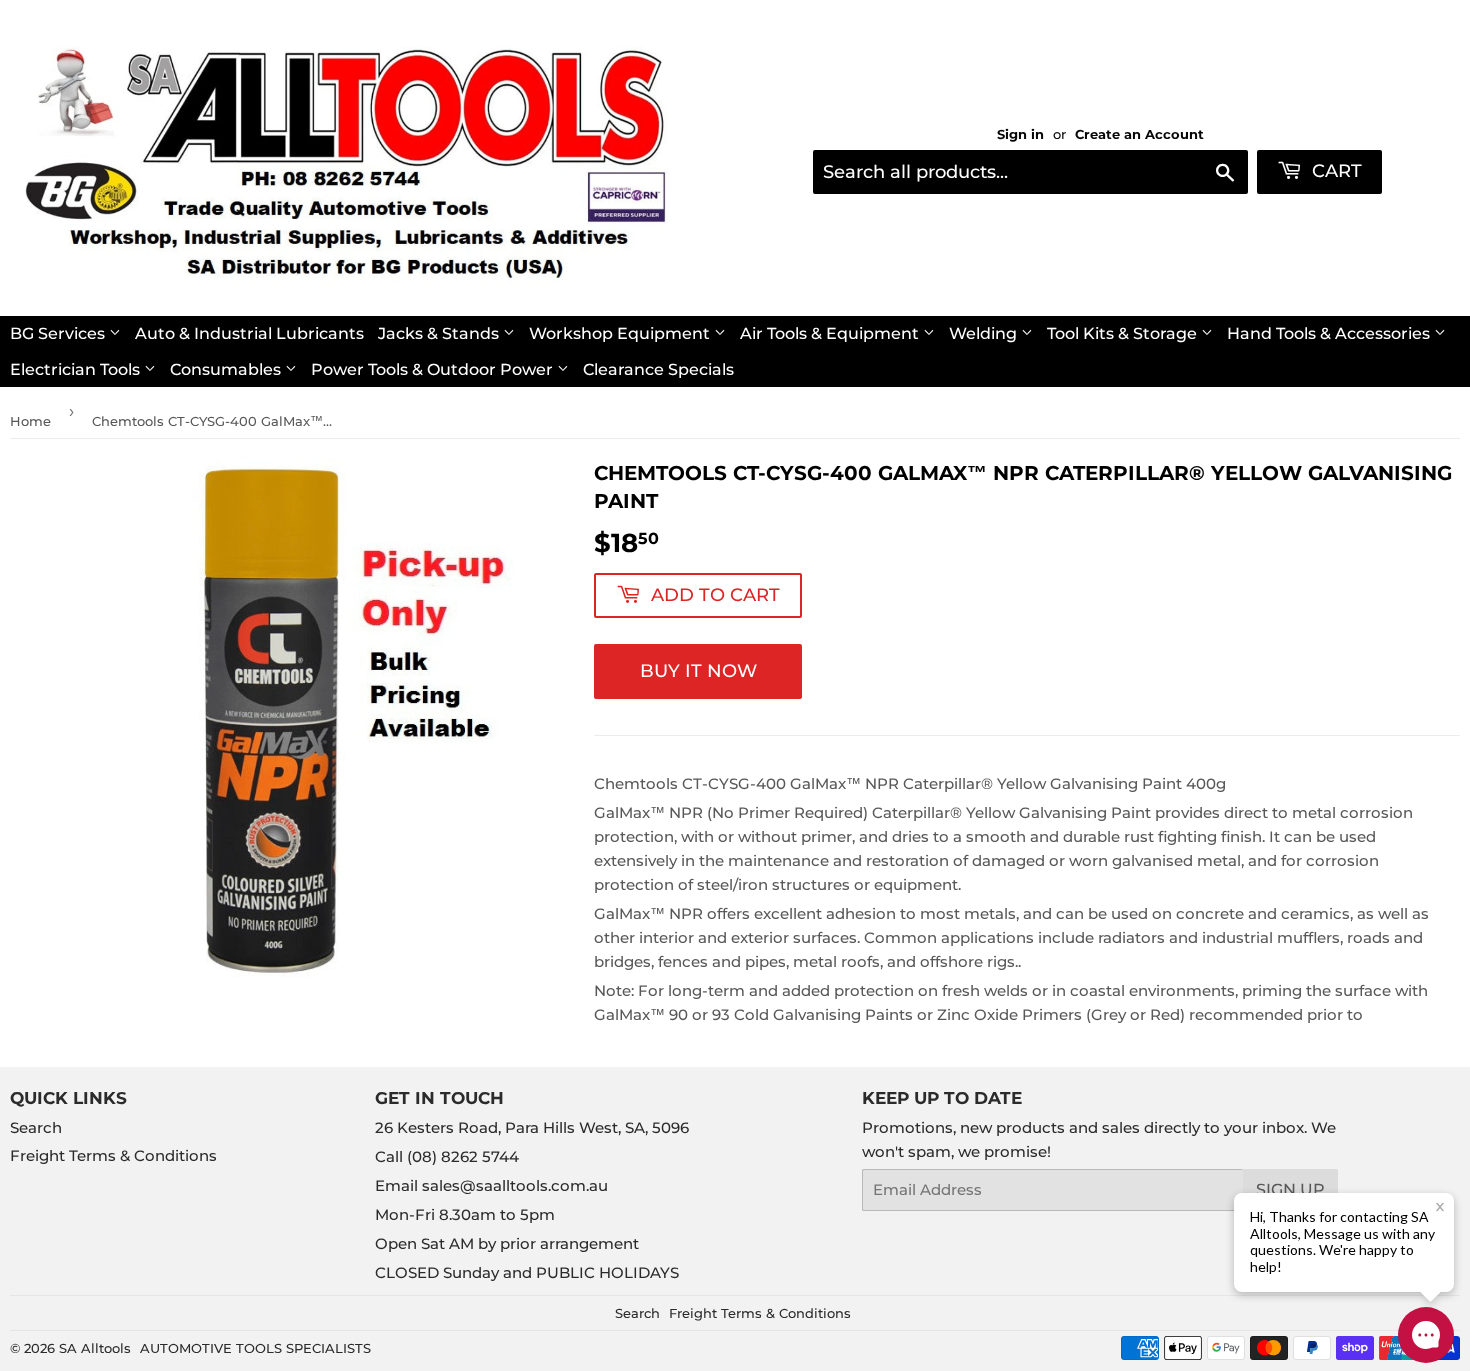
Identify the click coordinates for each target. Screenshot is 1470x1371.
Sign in (1020, 134)
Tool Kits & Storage (1124, 333)
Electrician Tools (77, 369)
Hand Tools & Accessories (1330, 333)
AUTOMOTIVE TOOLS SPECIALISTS (255, 1348)
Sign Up (1290, 1189)
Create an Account (1139, 134)
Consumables (227, 369)
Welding (985, 333)
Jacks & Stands (440, 333)
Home (30, 421)
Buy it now (698, 671)
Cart (1334, 171)
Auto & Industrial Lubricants (249, 333)
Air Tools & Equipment (831, 333)
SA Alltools (95, 1348)
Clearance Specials (658, 369)
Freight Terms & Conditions (113, 1155)
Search (36, 1127)
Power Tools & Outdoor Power (434, 369)
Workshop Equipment (621, 333)
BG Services (59, 333)
